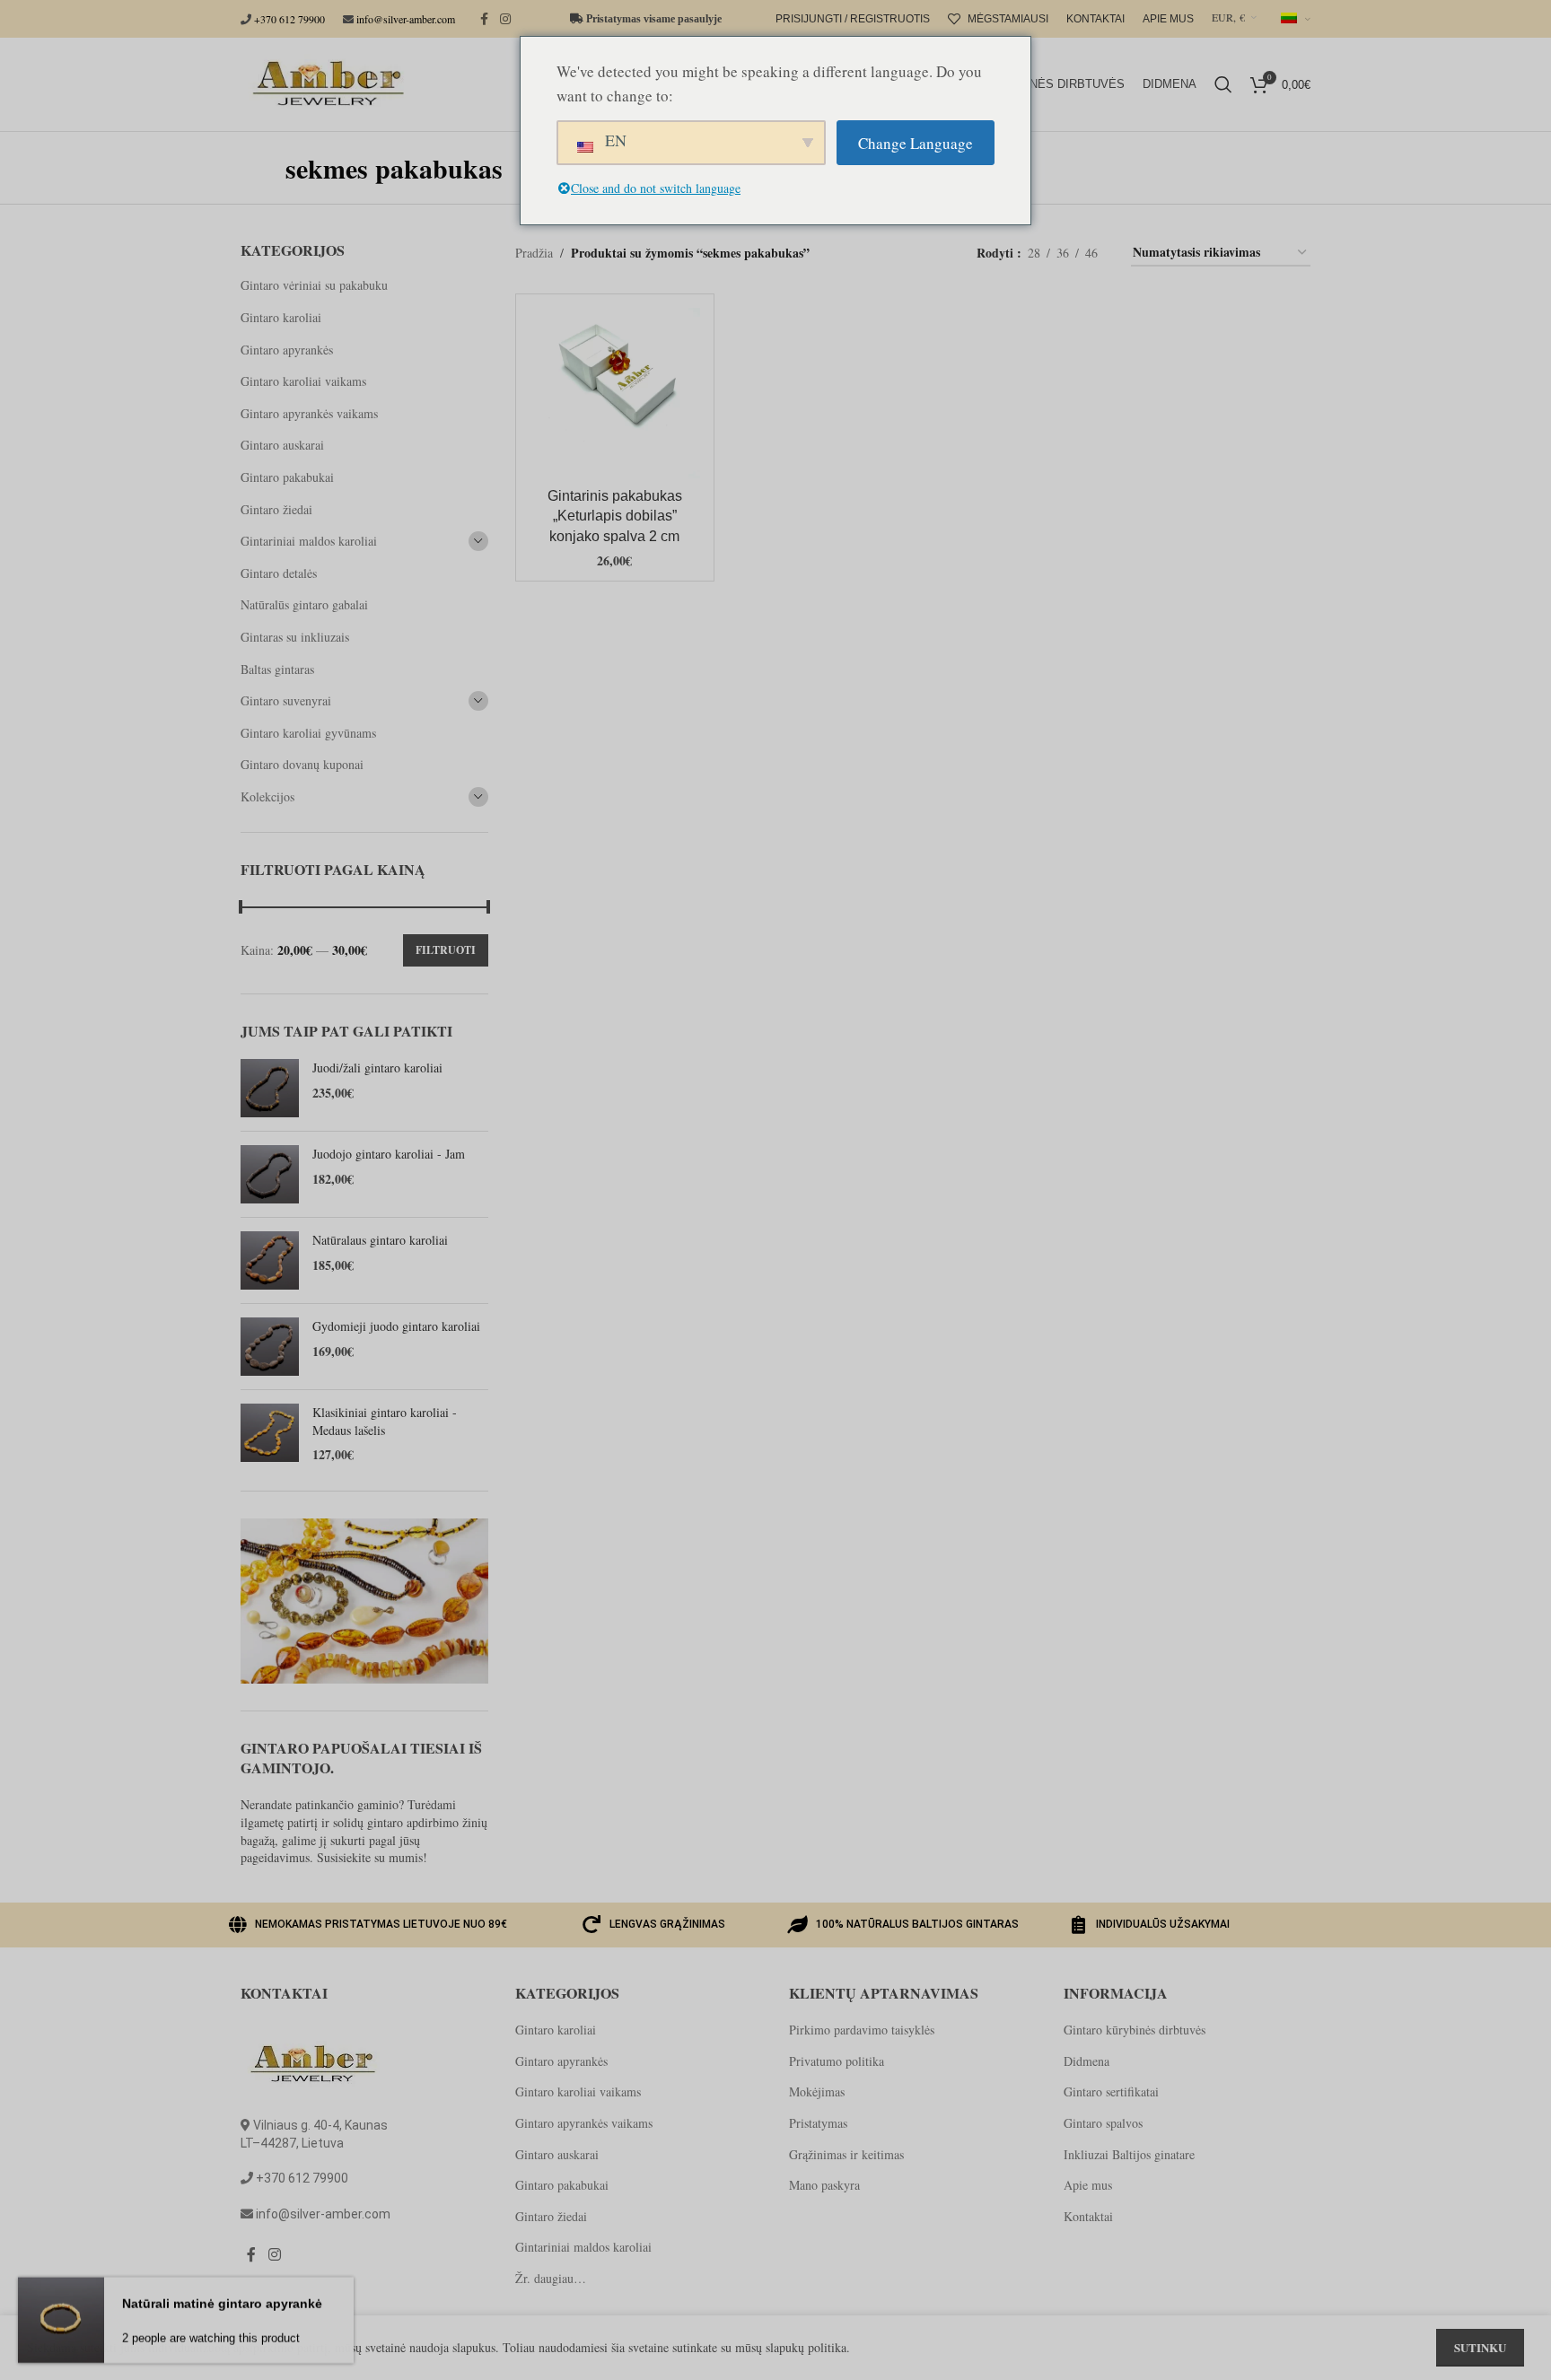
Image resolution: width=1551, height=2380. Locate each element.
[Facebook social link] (484, 19)
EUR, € (1228, 17)
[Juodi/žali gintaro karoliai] (270, 1088)
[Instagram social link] (505, 19)
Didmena (1087, 2061)
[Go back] (263, 168)
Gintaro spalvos (1103, 2123)
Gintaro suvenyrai (286, 700)
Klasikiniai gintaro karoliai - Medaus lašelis (385, 1421)
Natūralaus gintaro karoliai (380, 1240)
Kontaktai (1088, 2216)
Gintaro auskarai (282, 445)
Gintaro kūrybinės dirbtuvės (1135, 2030)
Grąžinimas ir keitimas (846, 2154)
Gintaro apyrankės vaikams (309, 413)
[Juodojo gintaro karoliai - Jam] (270, 1174)
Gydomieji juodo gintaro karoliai (396, 1326)
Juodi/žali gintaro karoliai (377, 1067)
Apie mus (1088, 2185)
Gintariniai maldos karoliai (309, 541)
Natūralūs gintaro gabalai (304, 604)
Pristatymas (818, 2123)
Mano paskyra (824, 2185)
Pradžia (534, 253)
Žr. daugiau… (551, 2278)
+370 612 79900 (289, 19)
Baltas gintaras (277, 669)
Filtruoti (446, 950)
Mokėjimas (817, 2091)
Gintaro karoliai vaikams (303, 381)
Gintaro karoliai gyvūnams (308, 733)
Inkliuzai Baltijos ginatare (1129, 2154)
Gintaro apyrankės (287, 350)
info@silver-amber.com (406, 19)
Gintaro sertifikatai (1111, 2091)
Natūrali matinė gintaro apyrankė (222, 2302)
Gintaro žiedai (276, 509)
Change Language (916, 143)
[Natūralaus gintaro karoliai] (270, 1260)
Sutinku (1480, 2347)
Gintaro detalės (279, 573)
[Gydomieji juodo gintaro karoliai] (270, 1347)
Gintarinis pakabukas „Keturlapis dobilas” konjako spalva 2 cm (615, 516)
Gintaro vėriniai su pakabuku (314, 285)
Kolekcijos (267, 796)
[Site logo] (325, 82)
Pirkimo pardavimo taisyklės (862, 2030)
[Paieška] (1223, 84)
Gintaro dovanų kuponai (302, 764)
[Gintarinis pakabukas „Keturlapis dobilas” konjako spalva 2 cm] (615, 393)
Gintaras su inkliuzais (295, 637)
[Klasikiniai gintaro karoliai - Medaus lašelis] (270, 1434)
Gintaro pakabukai (287, 477)
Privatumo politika (837, 2061)
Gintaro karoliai (281, 317)
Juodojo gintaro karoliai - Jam (389, 1154)
